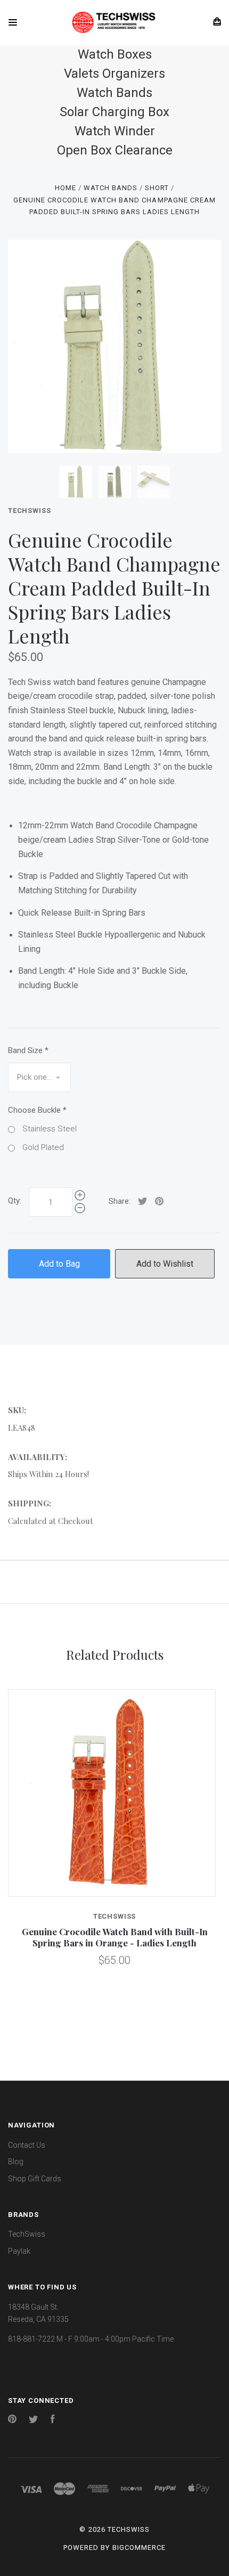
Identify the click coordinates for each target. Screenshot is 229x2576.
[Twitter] (34, 2420)
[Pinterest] (12, 2420)
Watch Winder (115, 131)
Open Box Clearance (115, 150)
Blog (16, 2162)
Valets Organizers (114, 74)
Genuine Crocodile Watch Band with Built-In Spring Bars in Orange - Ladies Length (115, 1937)
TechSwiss (29, 511)
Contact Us (27, 2145)
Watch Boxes (115, 54)
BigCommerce (139, 2548)
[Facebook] (53, 2420)
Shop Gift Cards (35, 2179)
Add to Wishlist (165, 1264)
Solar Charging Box (114, 112)
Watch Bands (114, 93)
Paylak (19, 2251)
